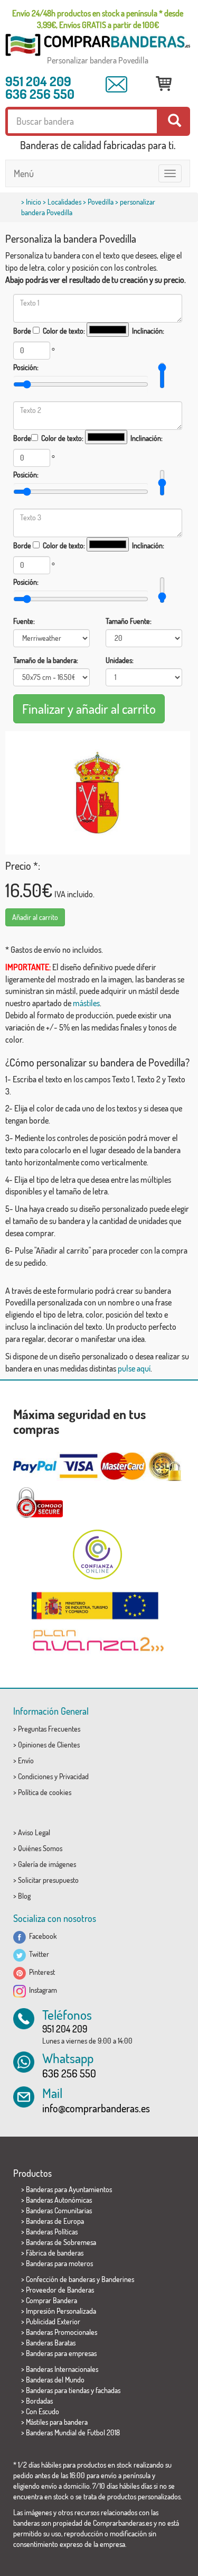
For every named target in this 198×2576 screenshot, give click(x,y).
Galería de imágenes (47, 1864)
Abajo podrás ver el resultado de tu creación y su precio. (96, 280)
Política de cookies (45, 1792)
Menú (24, 173)
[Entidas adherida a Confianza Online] (98, 1554)
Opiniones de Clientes (49, 1745)
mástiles (86, 1003)
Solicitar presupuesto (48, 1880)
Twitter (37, 1954)
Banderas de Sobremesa (61, 2242)
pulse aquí (134, 1368)
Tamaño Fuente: (129, 621)
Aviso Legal (34, 1832)
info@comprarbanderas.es (96, 2108)
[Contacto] (116, 85)
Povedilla (101, 202)
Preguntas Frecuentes (49, 1729)
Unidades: (120, 660)
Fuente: (24, 621)
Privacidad (74, 1776)
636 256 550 (40, 94)
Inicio (34, 202)
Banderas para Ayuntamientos (69, 2189)
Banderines (118, 2279)
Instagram (41, 1990)
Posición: (26, 367)
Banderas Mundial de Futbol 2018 (73, 2432)
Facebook (41, 1936)
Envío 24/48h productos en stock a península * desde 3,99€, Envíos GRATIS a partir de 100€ (98, 19)
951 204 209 (38, 81)
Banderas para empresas (61, 2353)
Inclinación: (148, 331)
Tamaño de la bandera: (46, 660)
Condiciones (35, 1776)
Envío (26, 1760)
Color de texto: (64, 331)
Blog (24, 1896)
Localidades (64, 202)
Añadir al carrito (35, 917)
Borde (22, 331)
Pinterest (40, 1972)
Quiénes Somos (40, 1848)
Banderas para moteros (59, 2263)
